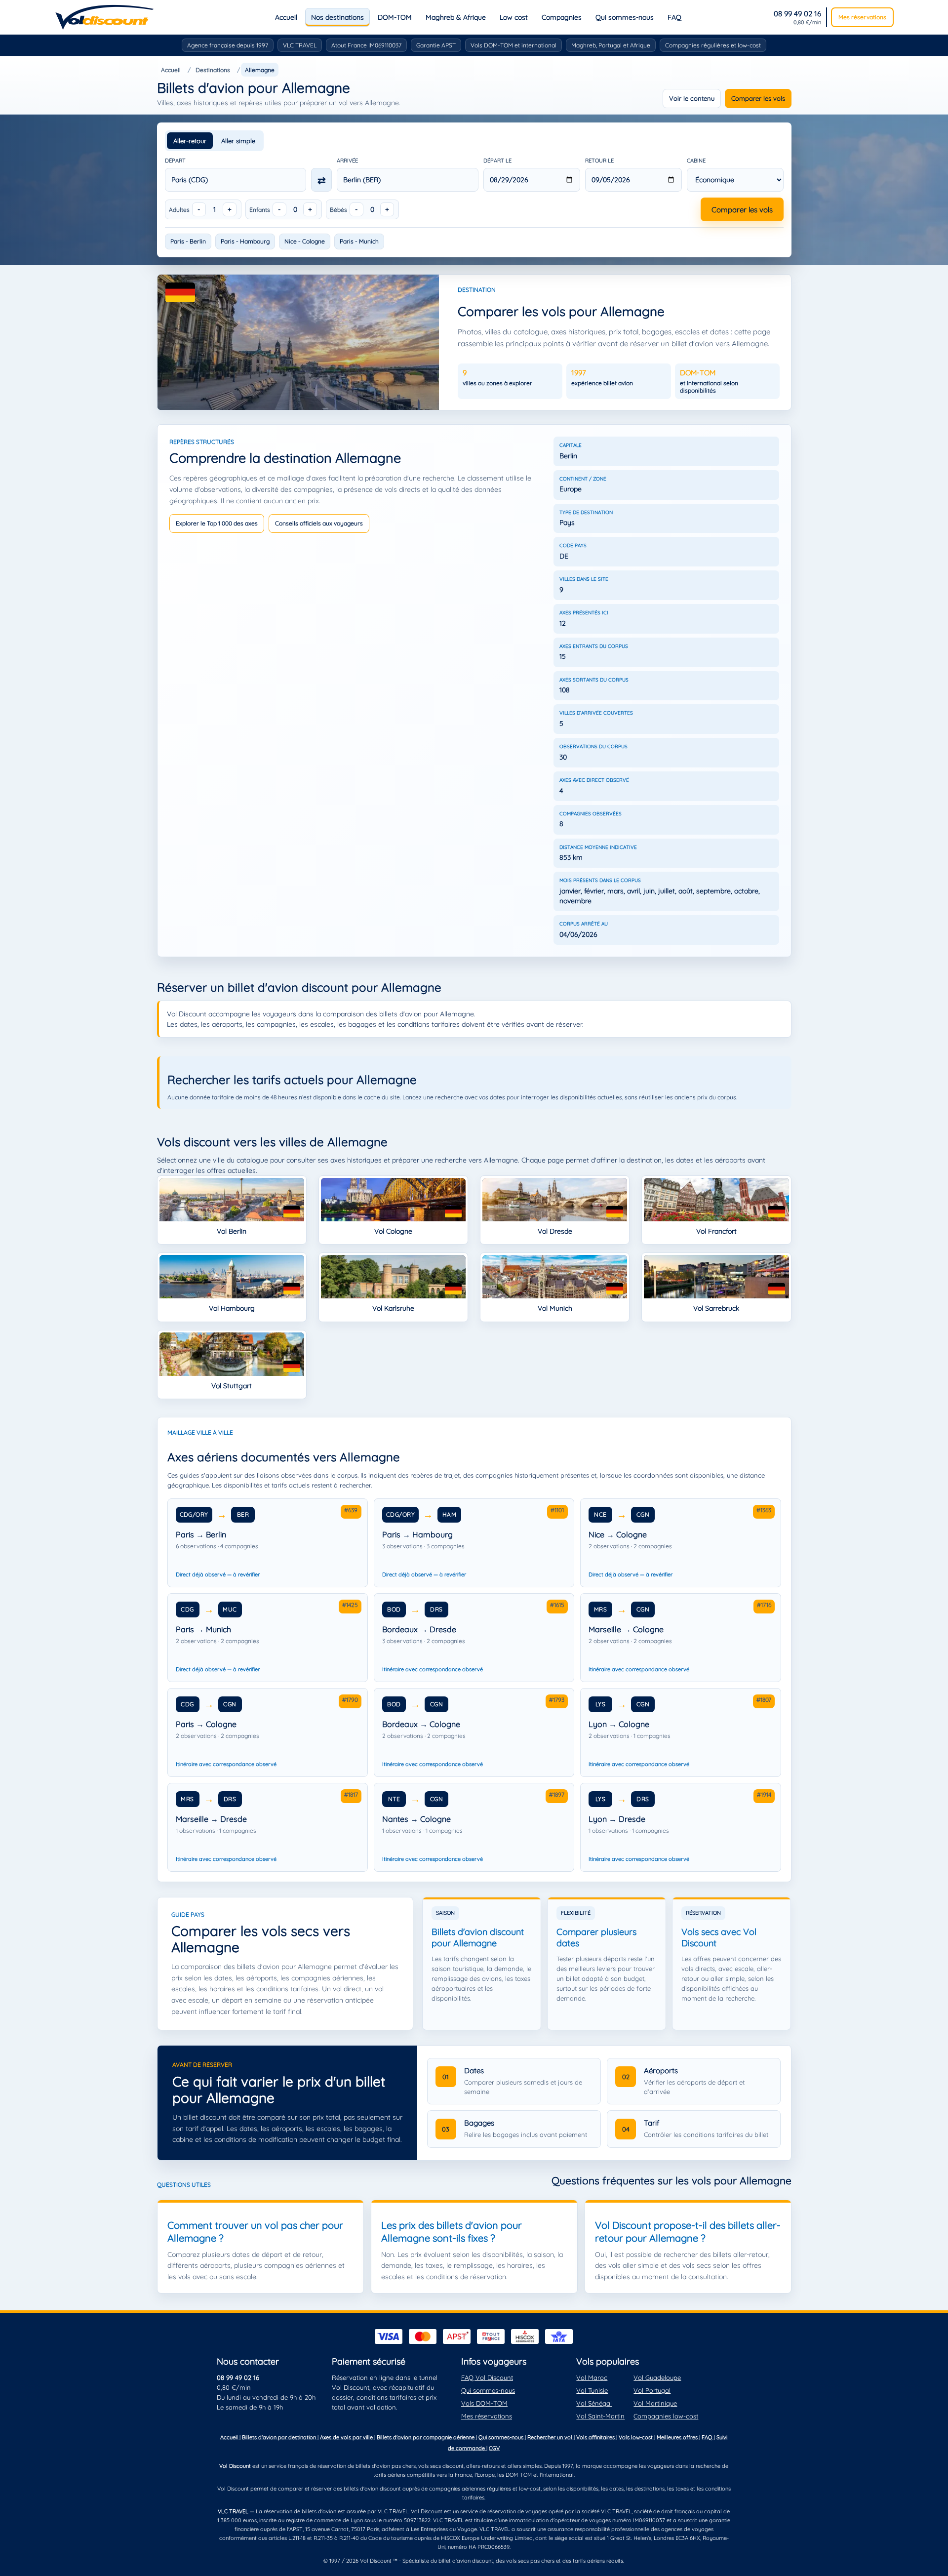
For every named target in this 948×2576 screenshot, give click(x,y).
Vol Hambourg (232, 1308)
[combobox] (236, 180)
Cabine (696, 161)
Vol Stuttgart (232, 1386)
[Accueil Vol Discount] (104, 17)
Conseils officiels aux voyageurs (319, 523)
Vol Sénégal (594, 2403)
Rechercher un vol (551, 2437)
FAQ (674, 17)
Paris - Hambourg (245, 241)
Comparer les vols (758, 98)
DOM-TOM (395, 17)
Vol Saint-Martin (600, 2416)
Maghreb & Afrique (456, 17)
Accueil (286, 17)
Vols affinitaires (596, 2437)
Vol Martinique (655, 2403)
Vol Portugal (652, 2390)
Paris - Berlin (188, 241)
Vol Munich (555, 1308)
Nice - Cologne (305, 241)
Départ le (497, 161)
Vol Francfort (716, 1231)
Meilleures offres (678, 2437)
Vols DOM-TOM (484, 2403)
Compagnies (562, 17)
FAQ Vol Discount (487, 2377)
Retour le (599, 161)
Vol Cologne (393, 1231)
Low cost (514, 17)
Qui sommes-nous (625, 17)
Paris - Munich (359, 241)
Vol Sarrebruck (716, 1308)
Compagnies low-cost (666, 2416)
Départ (175, 161)
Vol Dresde (555, 1231)
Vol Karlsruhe (393, 1308)
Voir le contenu (692, 98)
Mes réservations (862, 17)
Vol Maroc (592, 2377)
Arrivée (347, 161)
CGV (494, 2448)
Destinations (213, 70)
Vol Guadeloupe (657, 2377)
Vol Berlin (232, 1231)
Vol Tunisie (592, 2390)
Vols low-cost (636, 2437)
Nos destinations (337, 17)
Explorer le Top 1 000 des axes (217, 523)
